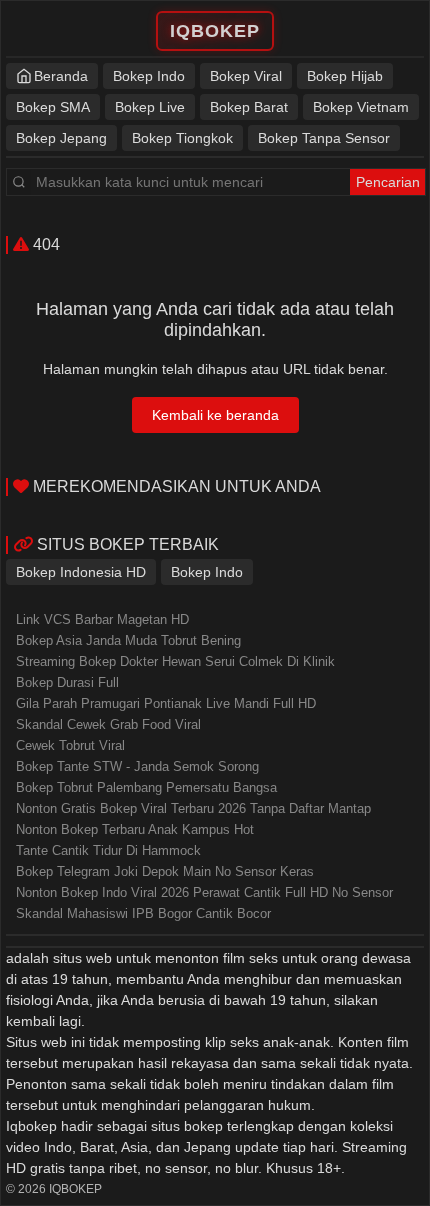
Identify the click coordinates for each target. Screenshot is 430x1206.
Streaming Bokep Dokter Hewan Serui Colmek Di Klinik (175, 661)
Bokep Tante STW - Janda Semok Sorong (137, 766)
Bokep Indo (149, 76)
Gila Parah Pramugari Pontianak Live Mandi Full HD (166, 703)
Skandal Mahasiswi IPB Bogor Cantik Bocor (143, 913)
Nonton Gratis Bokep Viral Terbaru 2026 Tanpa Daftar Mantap (193, 808)
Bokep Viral (246, 76)
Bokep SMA (53, 107)
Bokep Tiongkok (182, 138)
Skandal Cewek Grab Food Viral (108, 724)
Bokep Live (150, 107)
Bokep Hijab (345, 76)
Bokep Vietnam (361, 107)
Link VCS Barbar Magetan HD (102, 619)
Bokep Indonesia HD (81, 572)
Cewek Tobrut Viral (70, 745)
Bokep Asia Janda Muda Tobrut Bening (128, 640)
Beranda (61, 76)
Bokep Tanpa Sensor (324, 138)
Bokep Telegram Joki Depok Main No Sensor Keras (165, 871)
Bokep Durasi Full (67, 682)
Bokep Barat (249, 107)
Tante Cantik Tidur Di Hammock (108, 850)
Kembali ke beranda (215, 415)
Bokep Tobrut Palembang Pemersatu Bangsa (146, 787)
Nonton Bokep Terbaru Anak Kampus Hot (135, 829)
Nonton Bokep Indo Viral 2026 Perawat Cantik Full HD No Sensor (204, 892)
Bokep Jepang (61, 138)
